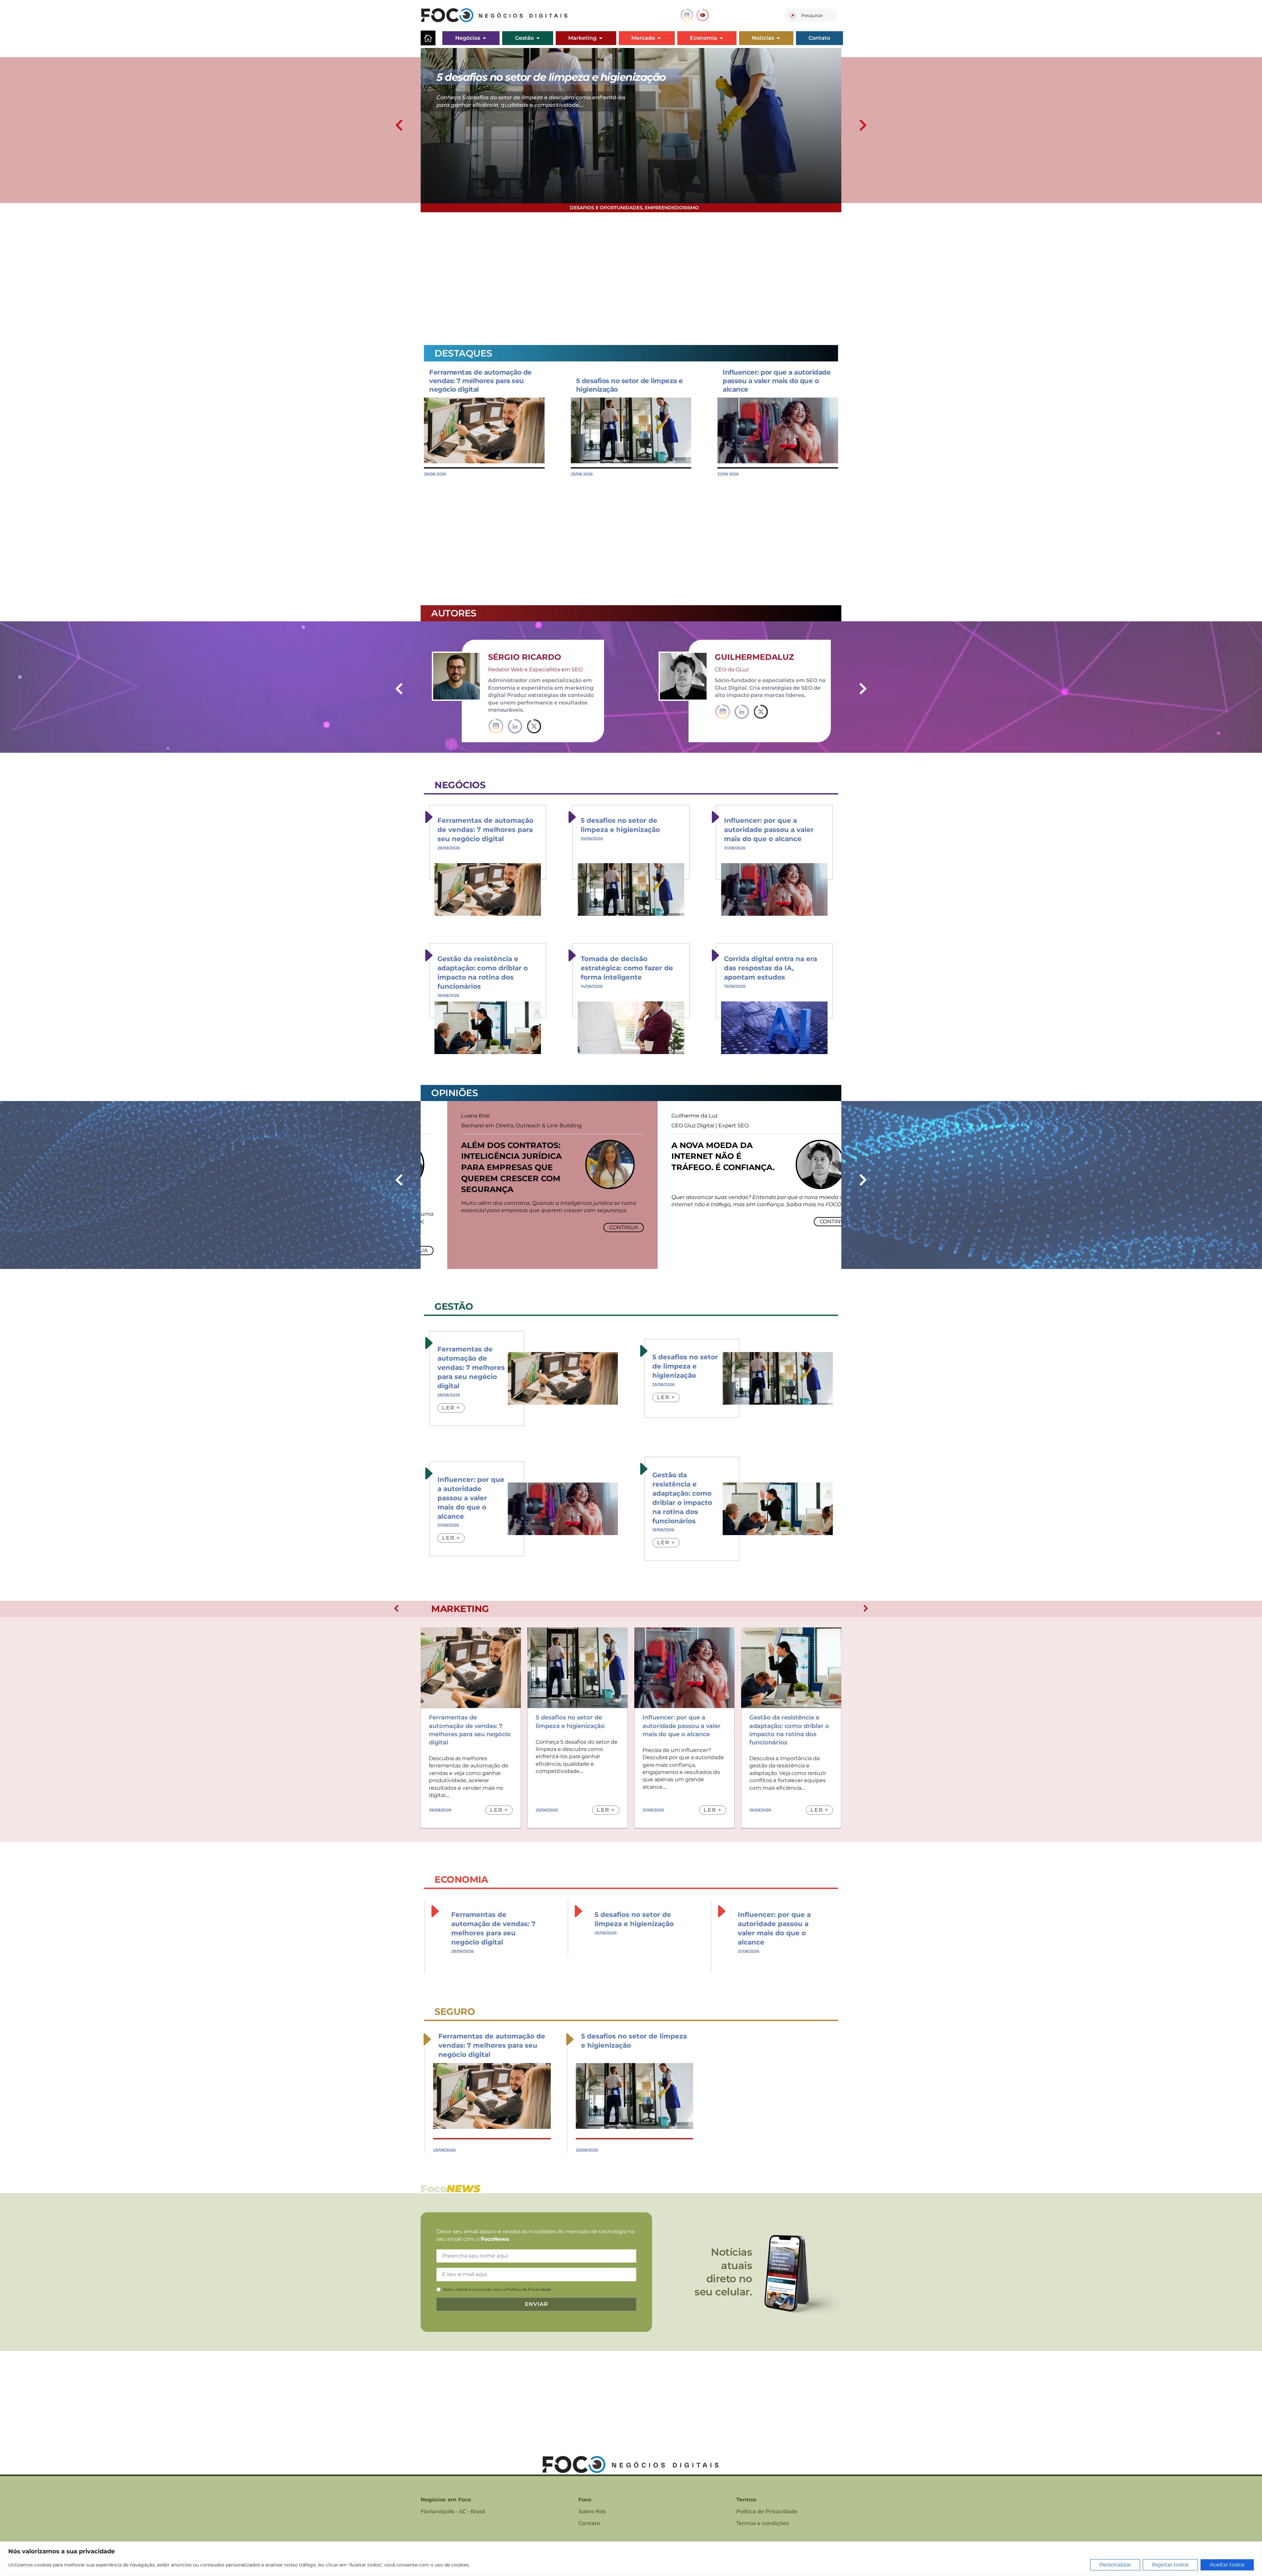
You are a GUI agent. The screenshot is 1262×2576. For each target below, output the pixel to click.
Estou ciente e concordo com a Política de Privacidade (497, 2289)
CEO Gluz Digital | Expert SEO (683, 1126)
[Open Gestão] (538, 38)
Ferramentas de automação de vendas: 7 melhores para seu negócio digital (480, 381)
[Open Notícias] (778, 38)
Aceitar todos (1227, 2565)
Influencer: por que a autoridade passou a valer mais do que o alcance (777, 381)
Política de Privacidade (767, 2511)
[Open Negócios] (484, 38)
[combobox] (811, 15)
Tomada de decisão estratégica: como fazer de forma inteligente (627, 968)
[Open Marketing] (601, 38)
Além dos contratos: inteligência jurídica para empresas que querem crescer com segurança (485, 1167)
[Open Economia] (721, 38)
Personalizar (1115, 2565)
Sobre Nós (592, 2511)
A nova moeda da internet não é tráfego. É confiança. (696, 1156)
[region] (631, 2559)
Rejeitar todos (1170, 2565)
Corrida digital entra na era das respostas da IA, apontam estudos (771, 968)
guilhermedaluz (754, 657)
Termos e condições (762, 2523)
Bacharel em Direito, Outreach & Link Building (495, 1126)
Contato (589, 2523)
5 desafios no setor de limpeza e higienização (685, 1366)
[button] (399, 125)
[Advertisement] (618, 275)
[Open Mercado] (659, 38)
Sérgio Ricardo (525, 657)
